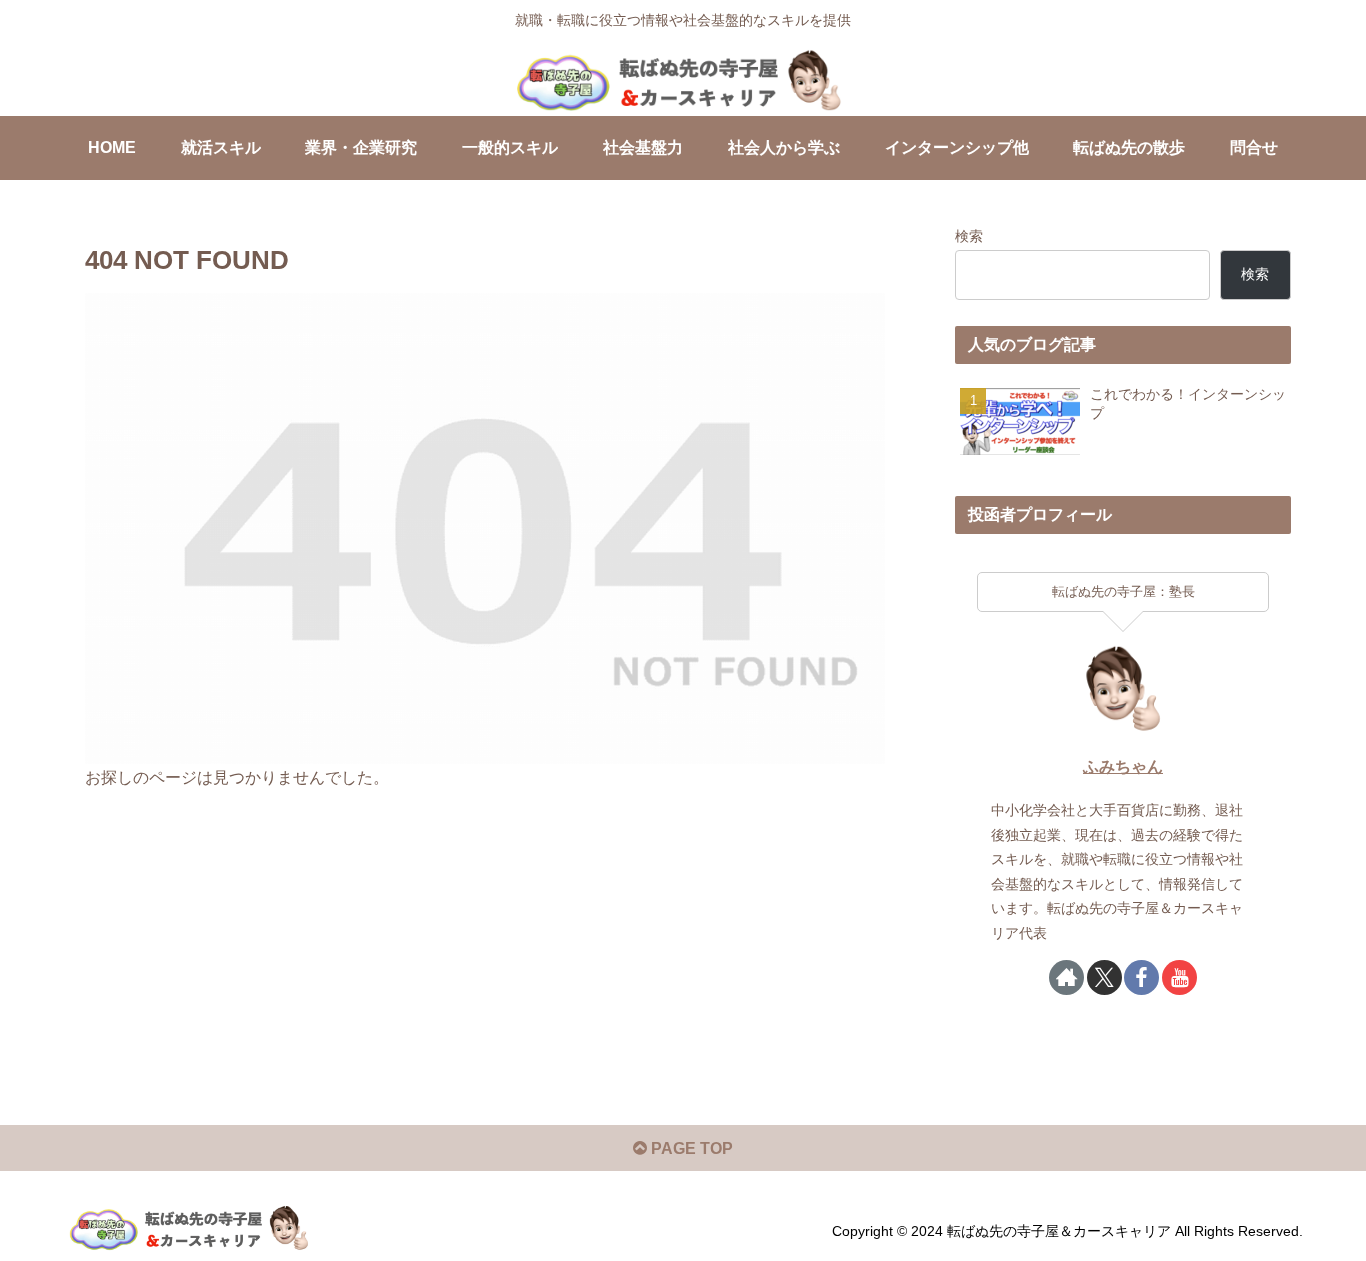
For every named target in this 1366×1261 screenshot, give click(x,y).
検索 (969, 236)
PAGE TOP (690, 1148)
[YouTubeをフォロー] (1179, 977)
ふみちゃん (1123, 766)
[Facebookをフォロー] (1141, 977)
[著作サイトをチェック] (1066, 977)
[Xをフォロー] (1104, 977)
